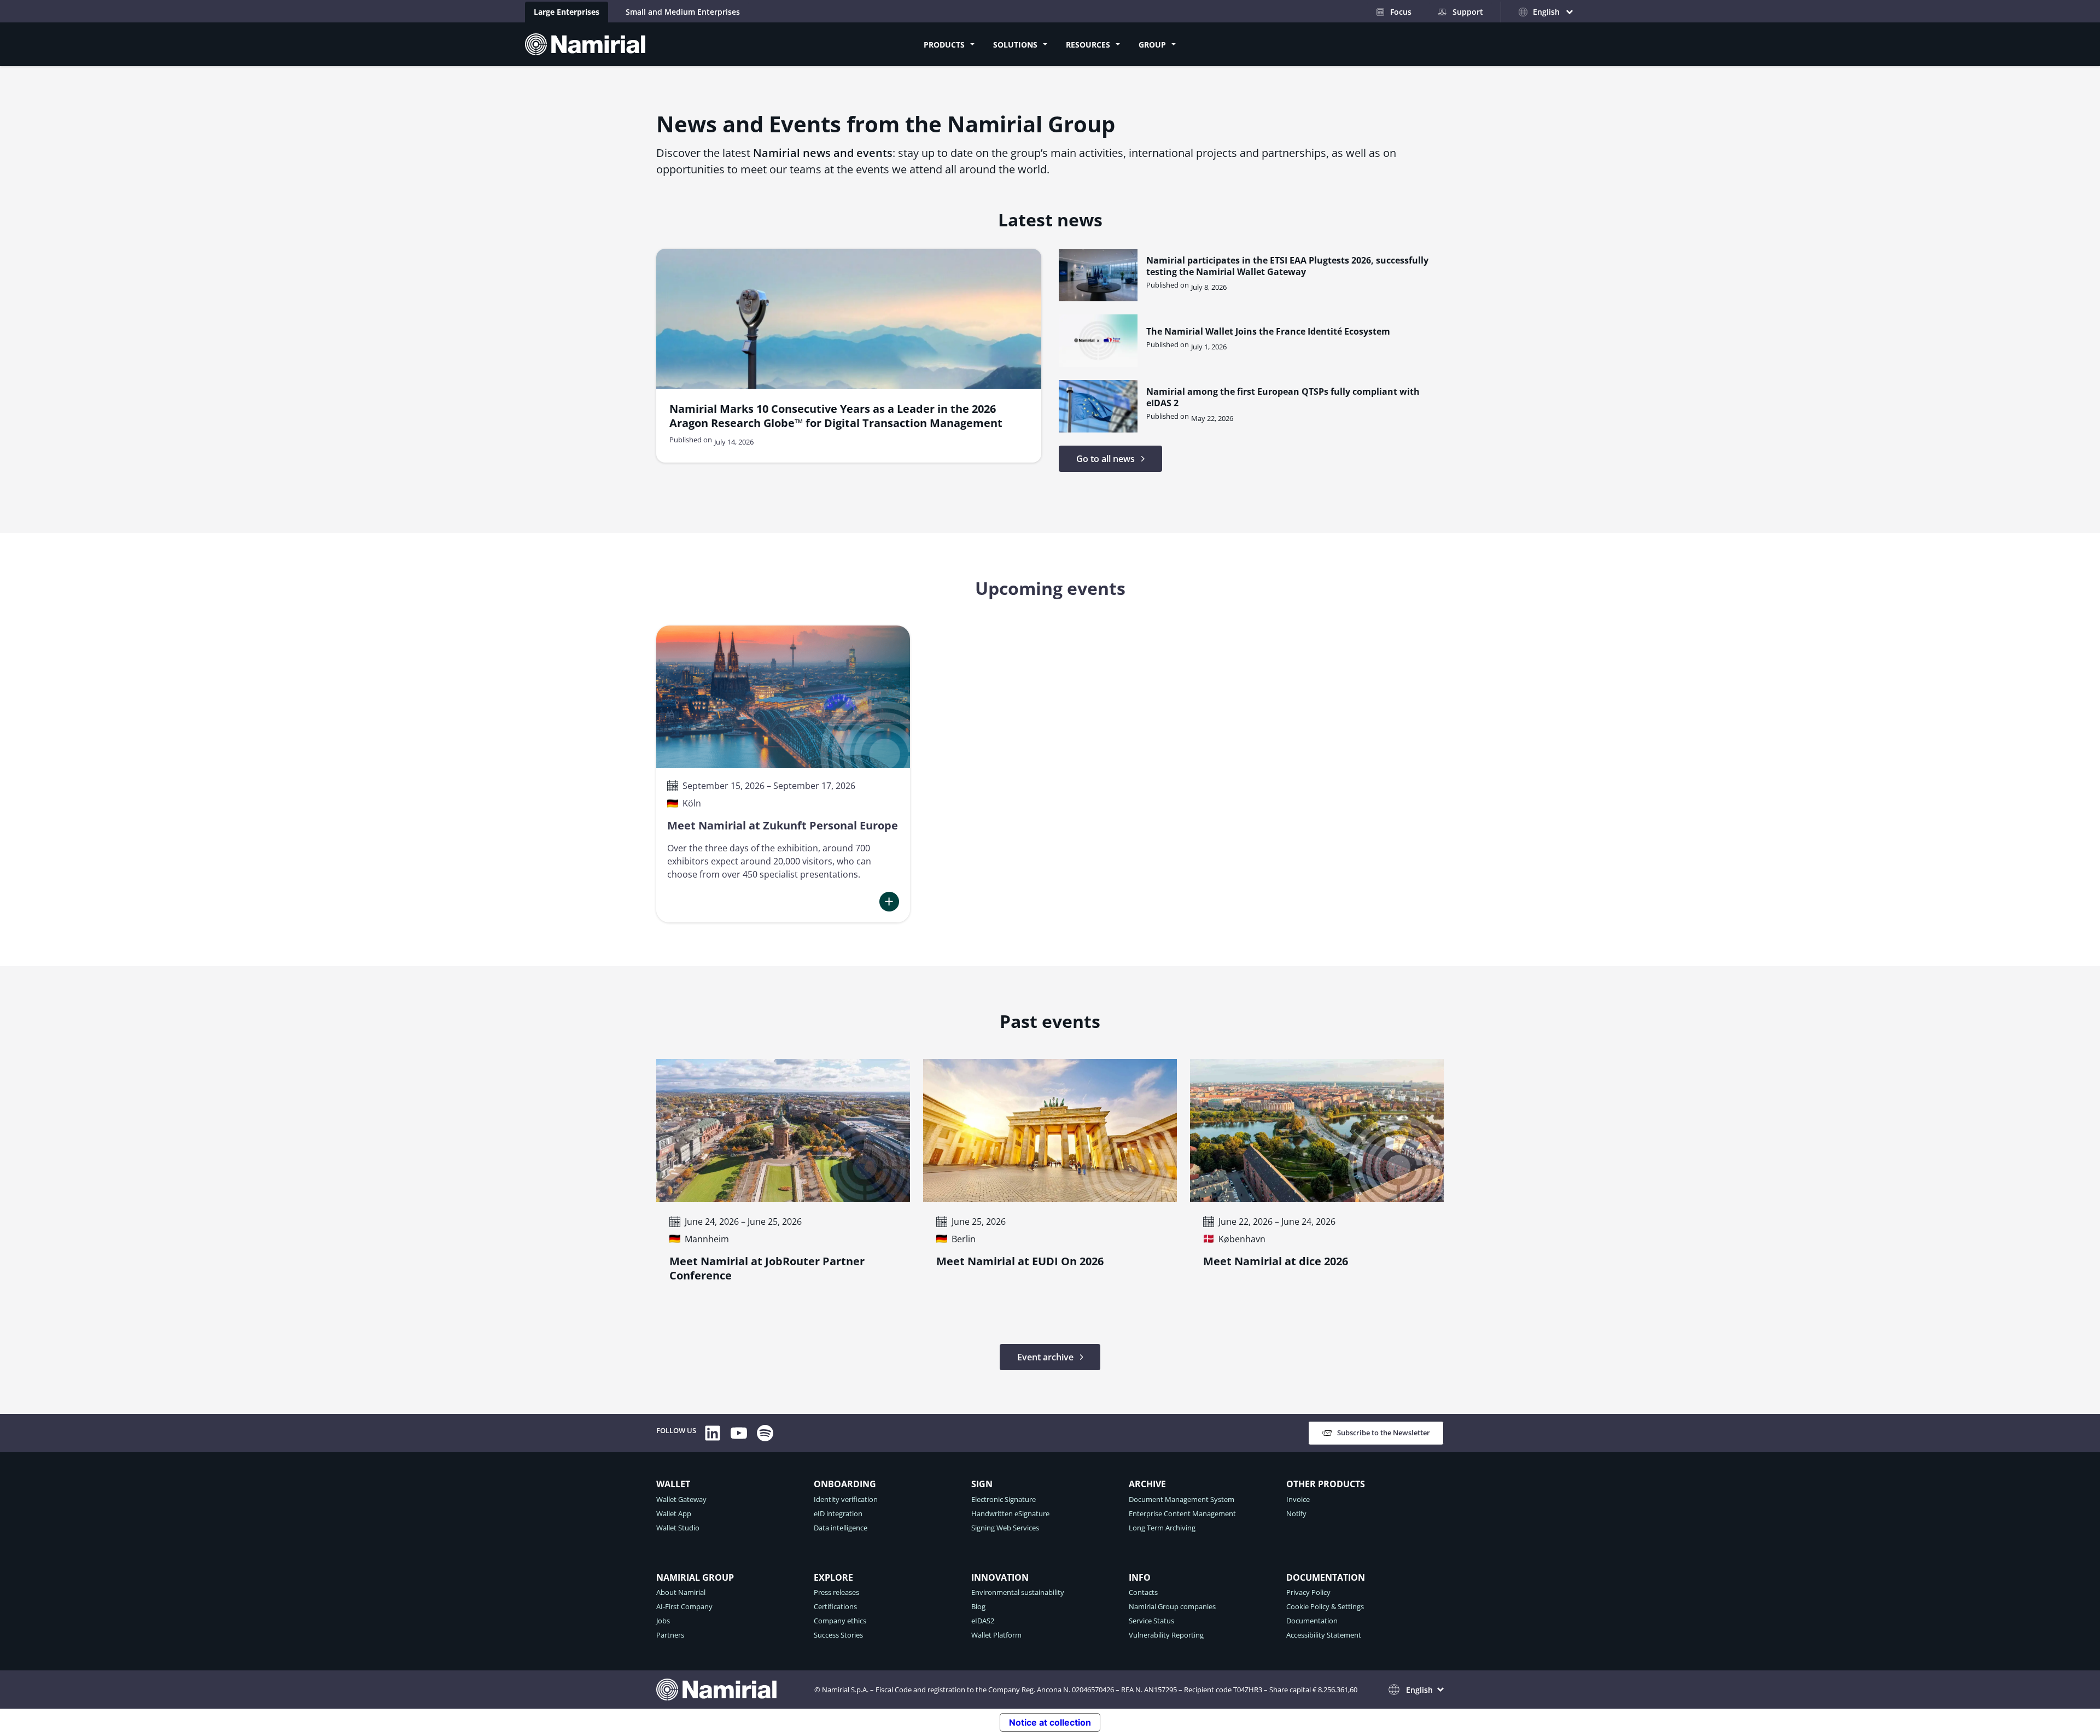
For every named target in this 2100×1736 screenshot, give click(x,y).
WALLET (673, 1484)
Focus (1401, 12)
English (1419, 1690)
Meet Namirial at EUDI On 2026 (1020, 1261)
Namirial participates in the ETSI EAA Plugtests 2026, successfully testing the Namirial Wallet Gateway (1287, 266)
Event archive (1045, 1357)
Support (1468, 12)
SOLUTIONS (1015, 45)
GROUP (1152, 45)
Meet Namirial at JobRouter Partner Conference (767, 1269)
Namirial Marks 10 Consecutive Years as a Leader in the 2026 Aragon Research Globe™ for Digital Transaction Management (836, 416)
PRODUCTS (944, 45)
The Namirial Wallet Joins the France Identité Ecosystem (1268, 332)
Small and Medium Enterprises (683, 12)
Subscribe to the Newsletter (1384, 1433)
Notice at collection (1050, 1722)
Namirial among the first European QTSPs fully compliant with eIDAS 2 (1283, 398)
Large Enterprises (567, 12)
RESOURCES (1088, 45)
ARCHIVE (1147, 1484)
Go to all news (1106, 459)
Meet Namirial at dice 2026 (1276, 1261)
